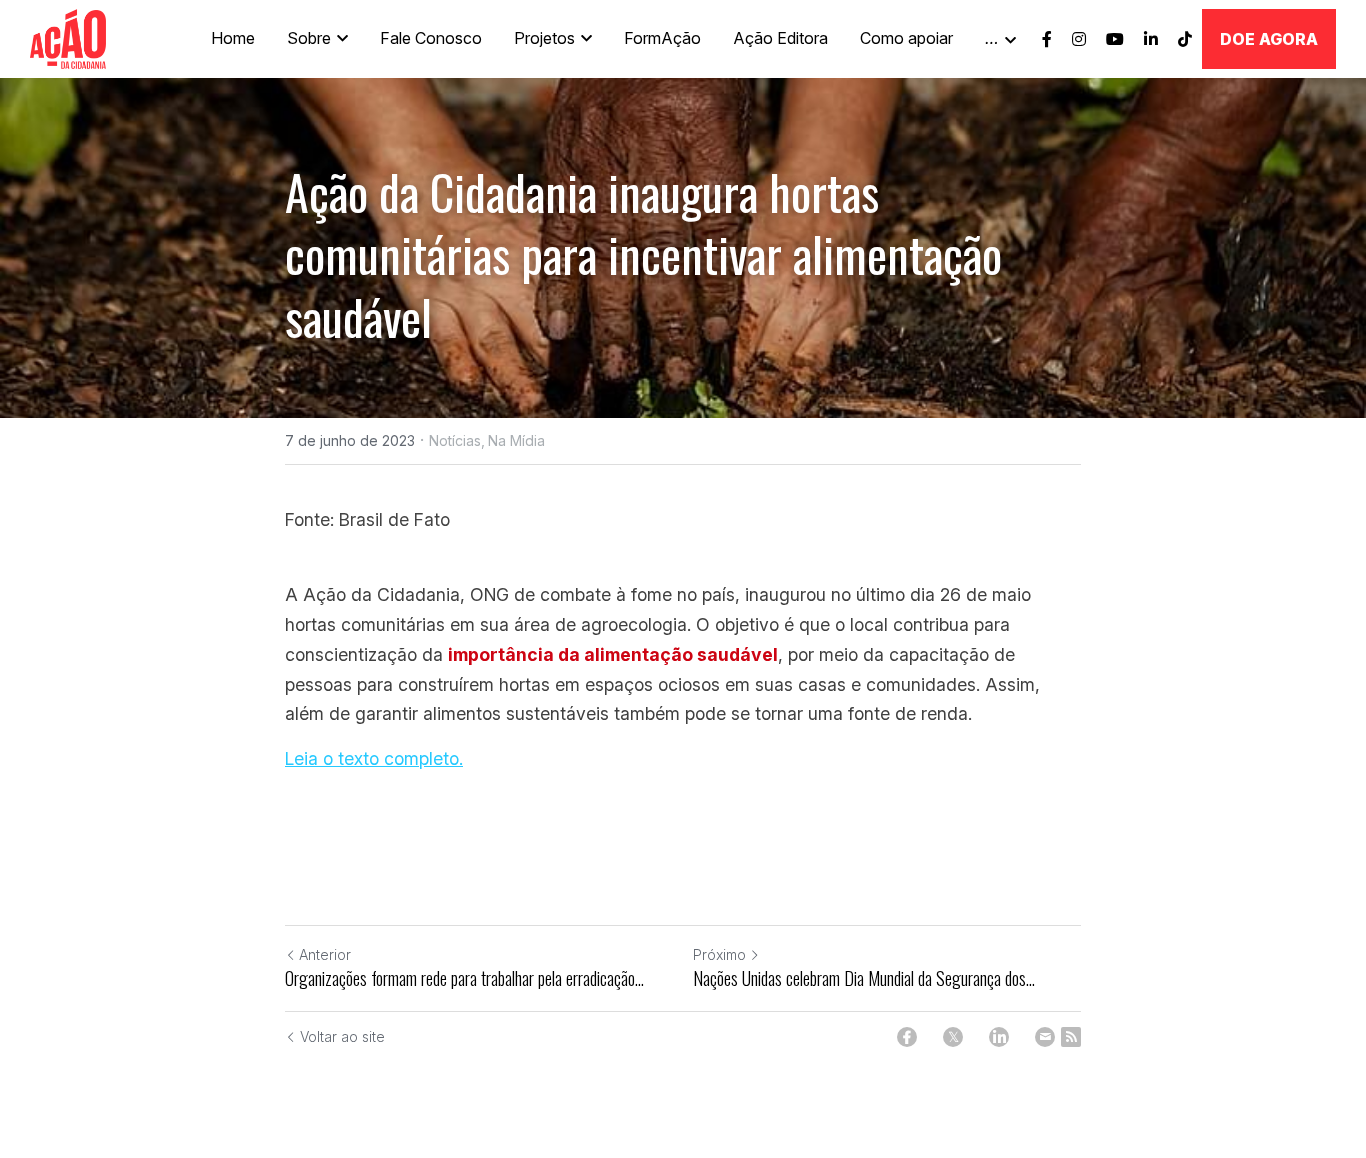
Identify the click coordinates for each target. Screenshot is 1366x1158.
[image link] (68, 37)
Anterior (325, 954)
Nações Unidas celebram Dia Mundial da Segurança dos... (864, 978)
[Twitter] (953, 1037)
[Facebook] (907, 1037)
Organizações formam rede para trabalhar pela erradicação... (464, 978)
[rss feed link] (1071, 1037)
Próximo (719, 954)
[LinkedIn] (999, 1037)
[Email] (1045, 1037)
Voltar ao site (342, 1036)
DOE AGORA (1269, 39)
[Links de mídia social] (1047, 39)
